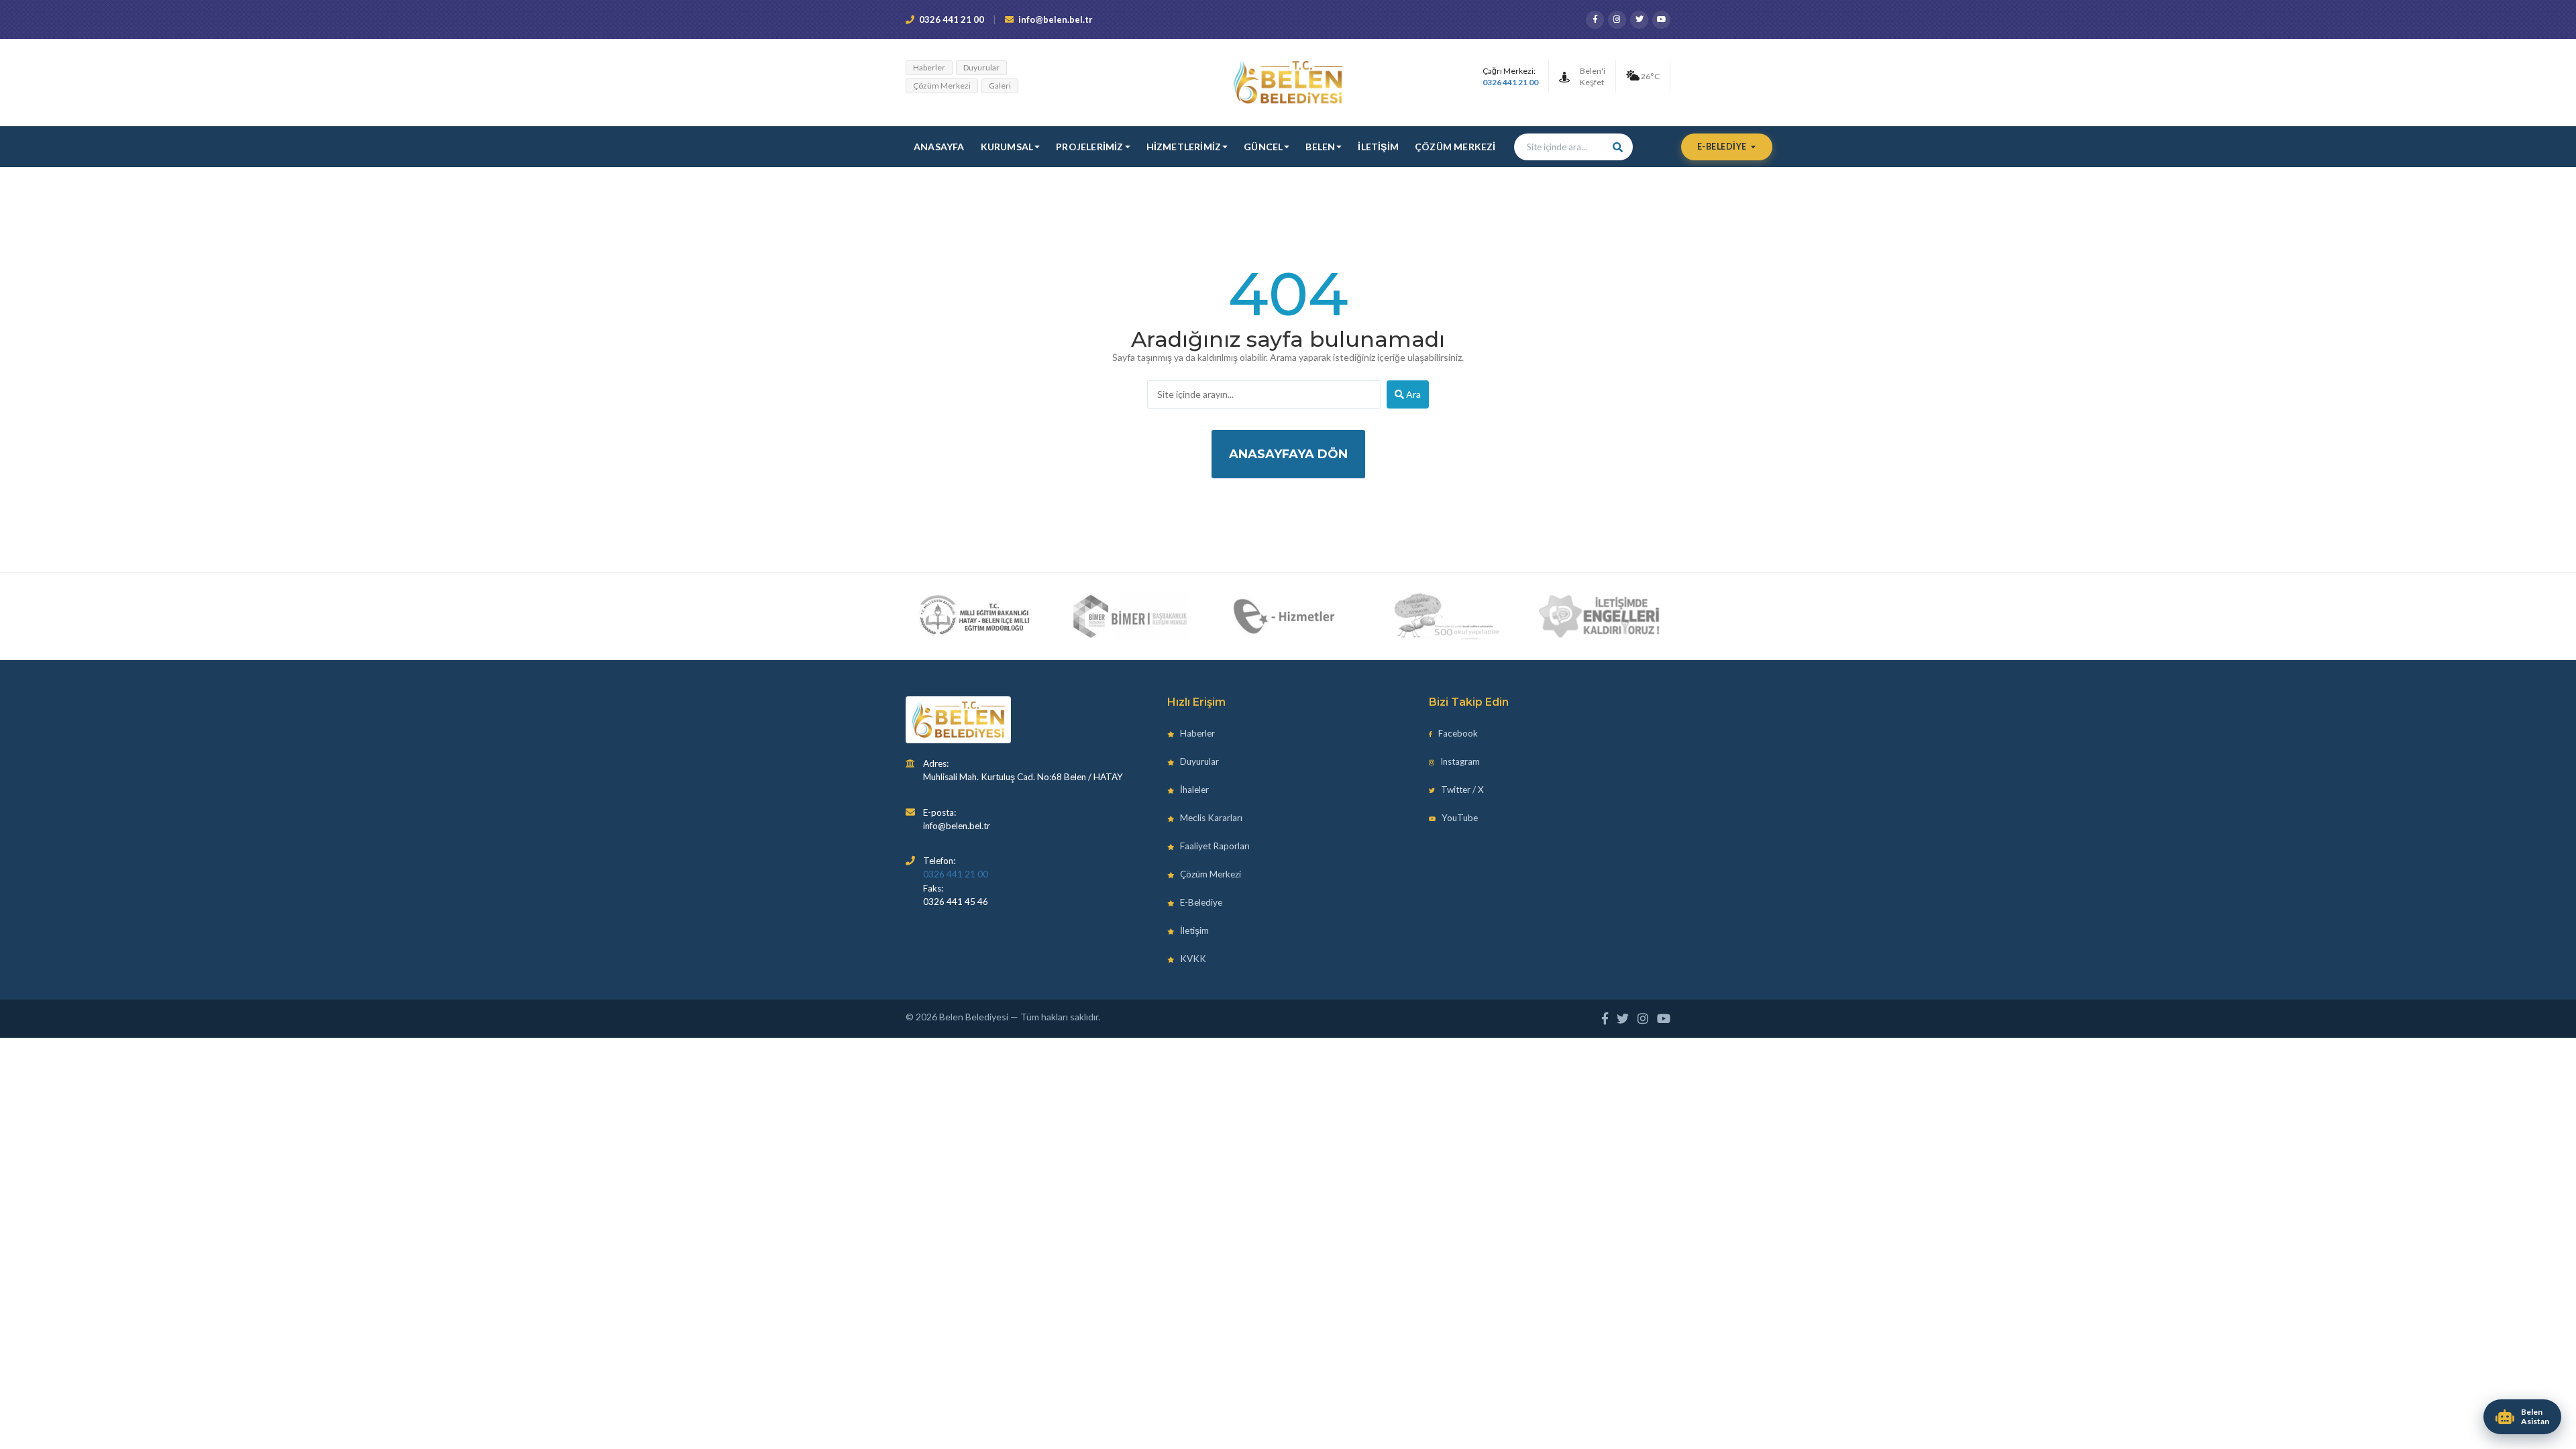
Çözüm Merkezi (942, 86)
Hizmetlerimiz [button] (1184, 147)
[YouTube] (1661, 20)
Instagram (1459, 761)
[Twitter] (1639, 20)
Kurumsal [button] (1007, 147)
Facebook (1457, 733)
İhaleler (1193, 790)
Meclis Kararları (1210, 818)
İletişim (1378, 147)
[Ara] (1618, 147)
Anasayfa (939, 147)
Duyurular (981, 67)
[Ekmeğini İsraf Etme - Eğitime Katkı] (1442, 616)
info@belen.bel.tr (1056, 19)
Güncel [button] (1263, 147)
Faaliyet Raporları (1214, 846)
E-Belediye (1723, 147)
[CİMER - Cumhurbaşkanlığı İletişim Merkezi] (1129, 616)
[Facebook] (1595, 20)
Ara (1412, 394)
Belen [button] (1320, 147)
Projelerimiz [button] (1089, 147)
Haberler (929, 67)
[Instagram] (1617, 20)
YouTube (1459, 818)
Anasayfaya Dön (1288, 454)
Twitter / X (1461, 790)
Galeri (1000, 86)
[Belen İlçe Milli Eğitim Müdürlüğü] (974, 616)
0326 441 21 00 (952, 19)
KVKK (1192, 959)
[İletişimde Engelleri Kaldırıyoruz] (1600, 616)
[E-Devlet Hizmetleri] (1286, 616)
